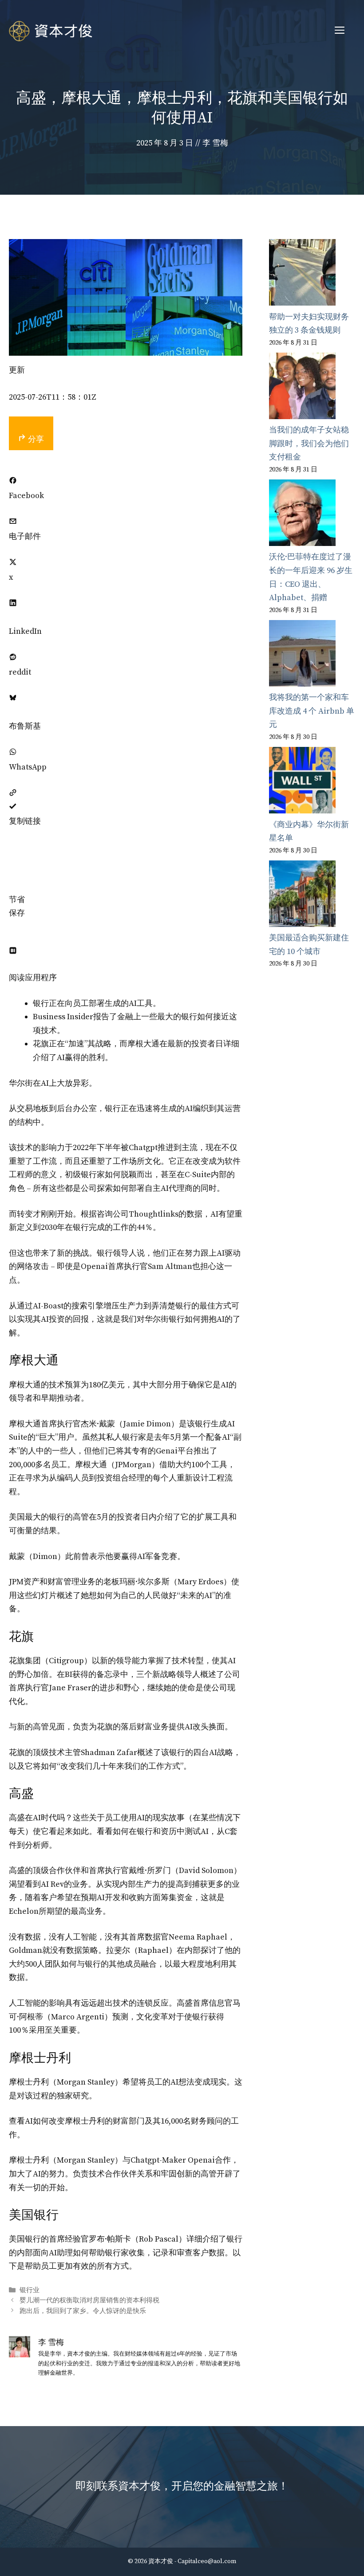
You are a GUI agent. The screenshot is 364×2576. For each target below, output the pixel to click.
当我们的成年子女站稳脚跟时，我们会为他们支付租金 (309, 444)
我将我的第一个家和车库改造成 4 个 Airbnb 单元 (312, 711)
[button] (13, 860)
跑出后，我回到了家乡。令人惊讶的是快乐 (83, 2311)
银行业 (30, 2290)
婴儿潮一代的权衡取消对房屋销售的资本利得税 (89, 2301)
